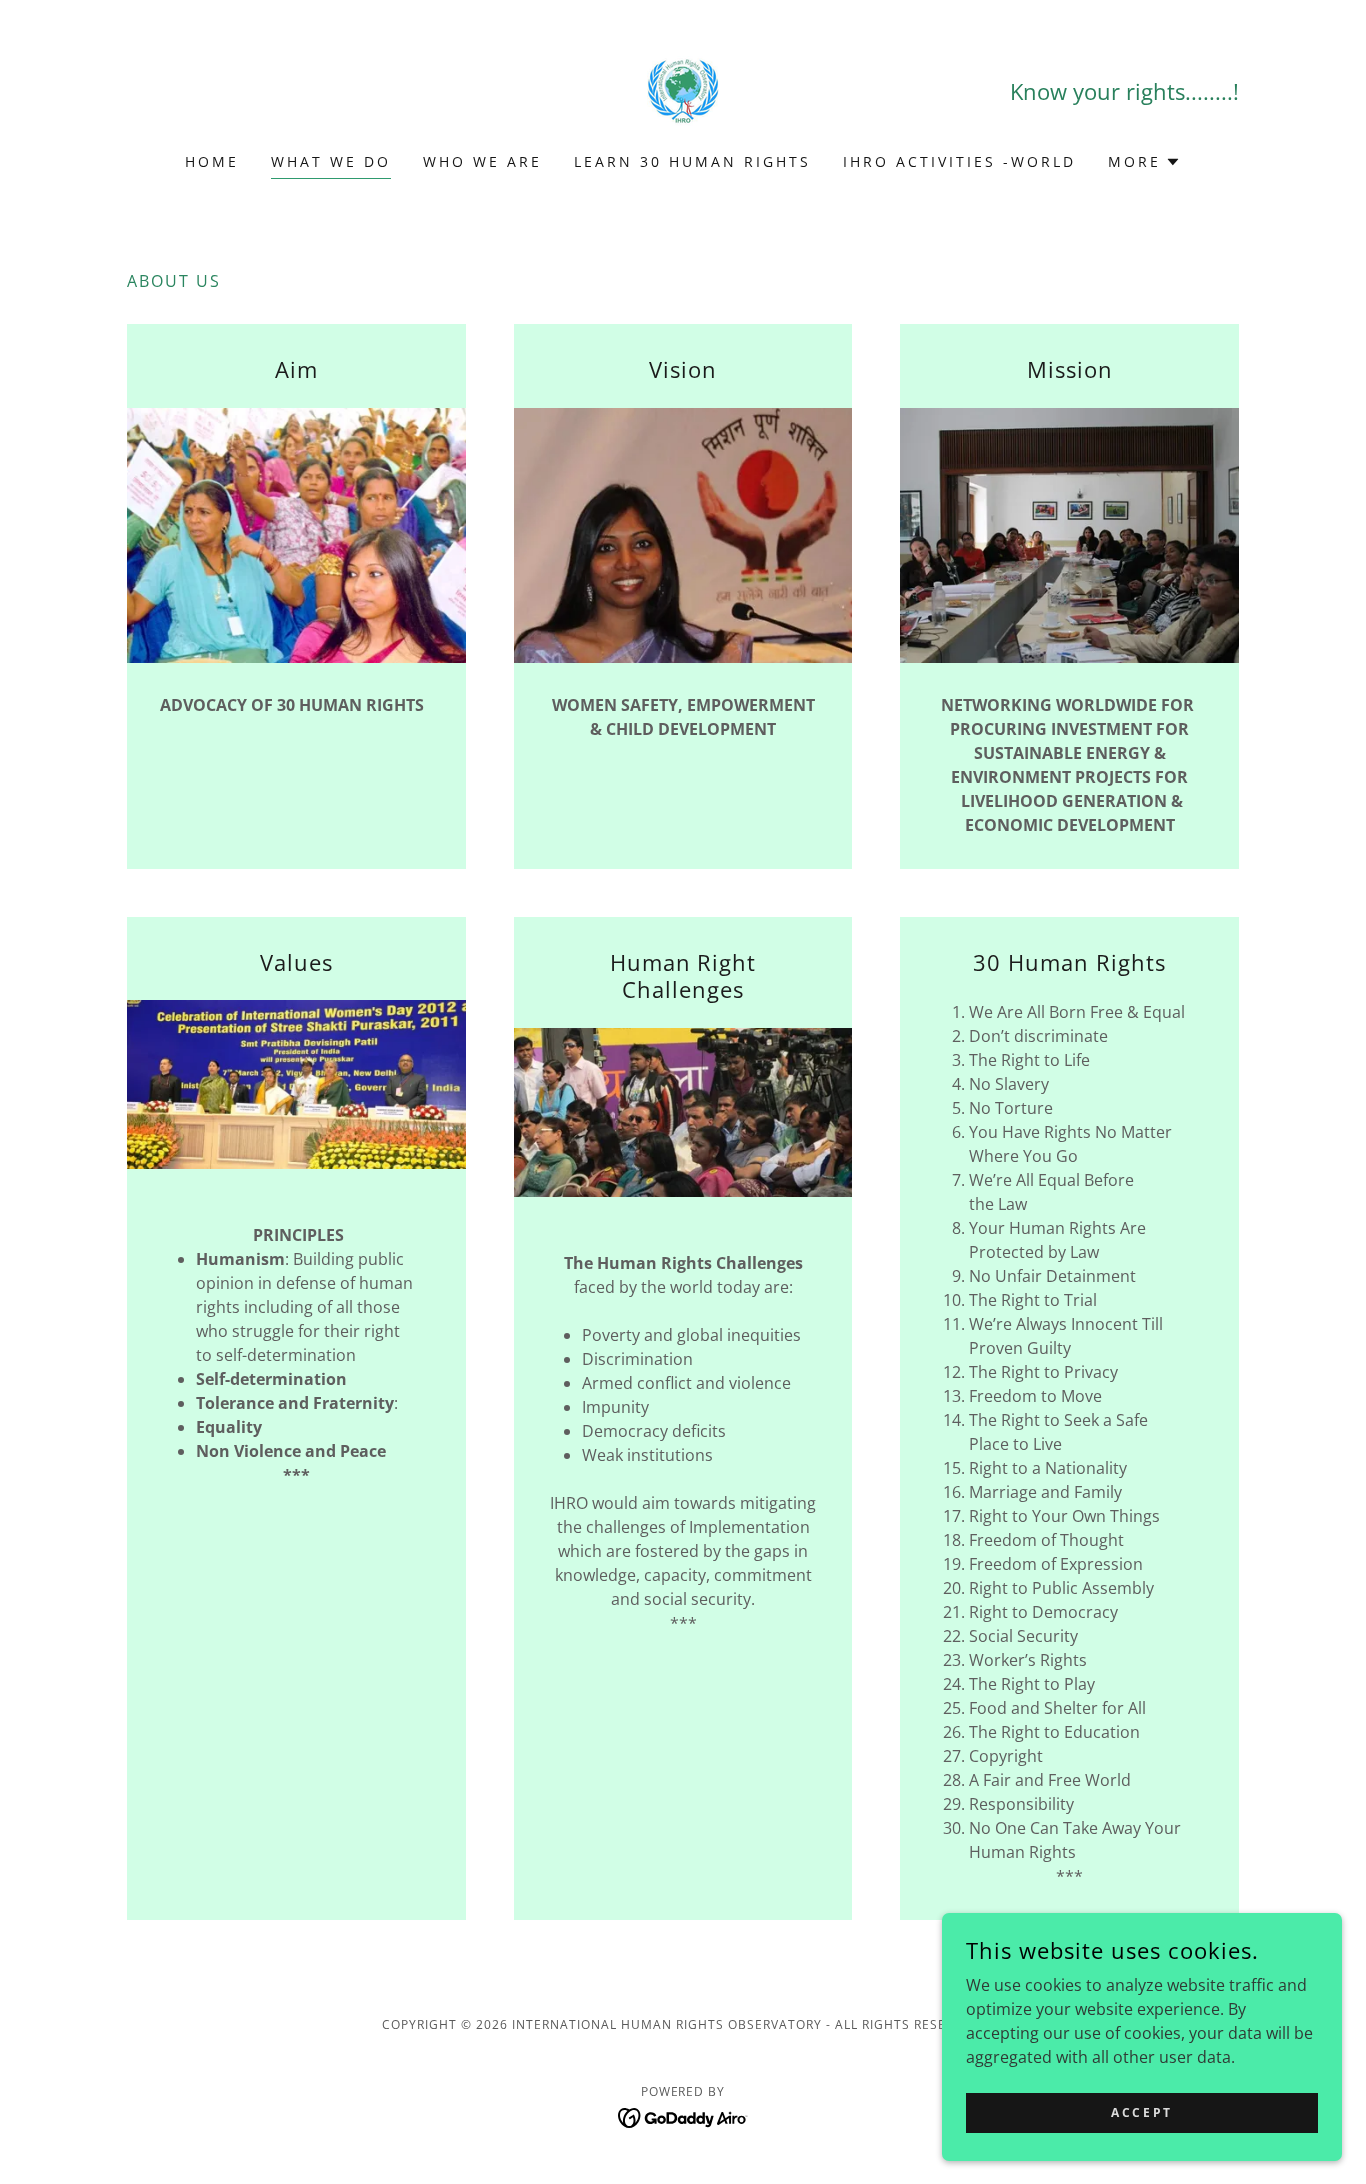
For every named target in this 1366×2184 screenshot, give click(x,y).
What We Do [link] (331, 161)
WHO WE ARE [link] (482, 161)
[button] (1144, 162)
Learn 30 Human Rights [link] (692, 161)
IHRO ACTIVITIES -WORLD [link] (959, 161)
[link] (683, 89)
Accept (1141, 2112)
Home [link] (212, 161)
